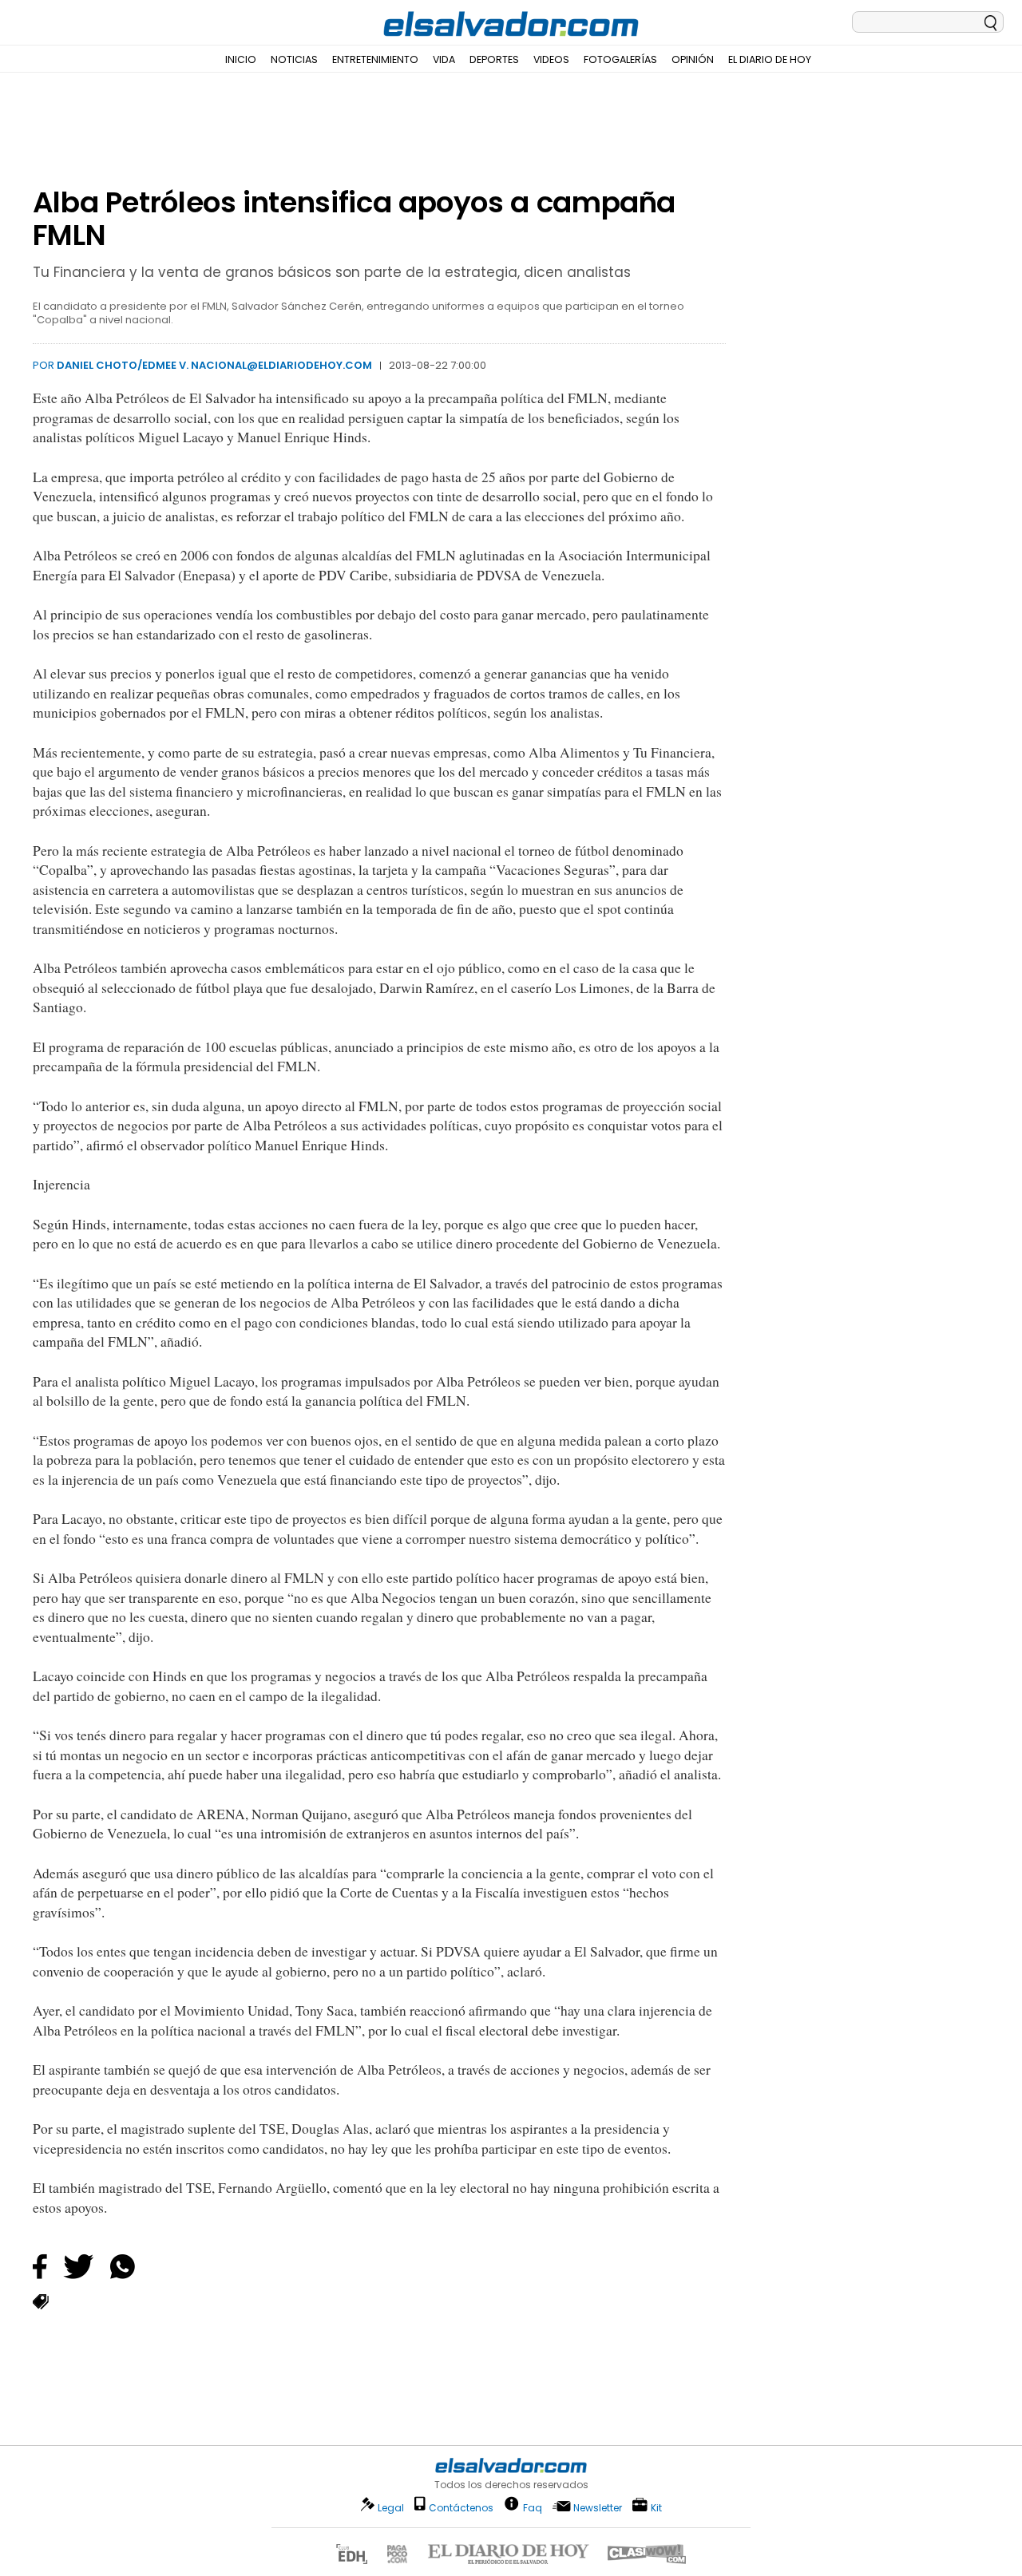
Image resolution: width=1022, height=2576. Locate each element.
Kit (656, 2507)
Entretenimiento (375, 59)
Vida (444, 59)
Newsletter (598, 2508)
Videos (551, 59)
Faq (533, 2507)
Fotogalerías (620, 59)
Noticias (294, 59)
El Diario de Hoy (770, 59)
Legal (391, 2508)
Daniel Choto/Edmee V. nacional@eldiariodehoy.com (214, 365)
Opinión (693, 59)
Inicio (241, 59)
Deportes (494, 59)
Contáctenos (461, 2508)
